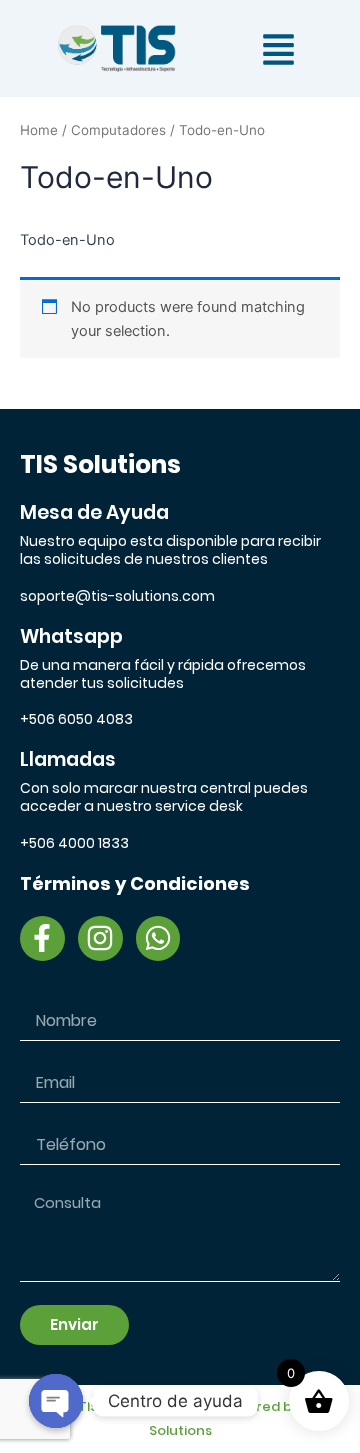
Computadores (118, 130)
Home (39, 130)
